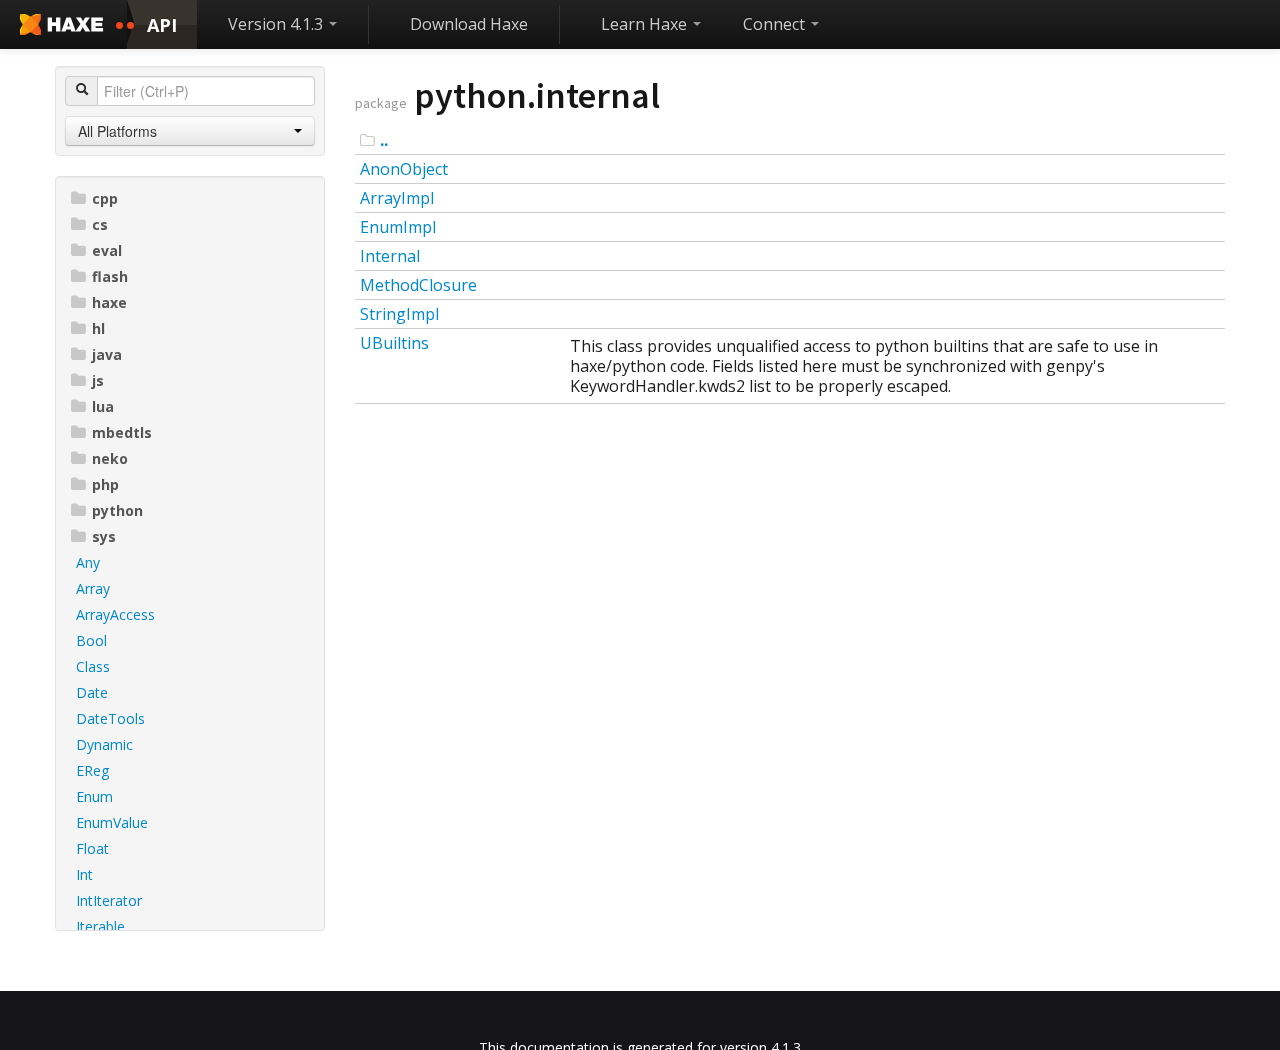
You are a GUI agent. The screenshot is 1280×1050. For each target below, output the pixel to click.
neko (110, 458)
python (117, 510)
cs (100, 224)
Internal (390, 256)
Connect (776, 24)
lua (103, 406)
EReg (92, 770)
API (162, 25)
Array (93, 588)
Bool (91, 640)
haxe (109, 302)
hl (98, 328)
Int (84, 874)
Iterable (100, 926)
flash (110, 276)
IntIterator (109, 900)
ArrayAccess (115, 614)
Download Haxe (469, 24)
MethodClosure (418, 285)
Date (92, 692)
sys (104, 536)
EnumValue (112, 822)
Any (88, 562)
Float (92, 848)
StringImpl (399, 314)
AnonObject (404, 169)
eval (107, 250)
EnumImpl (398, 227)
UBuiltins (394, 343)
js (98, 380)
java (107, 354)
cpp (105, 198)
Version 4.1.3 (277, 24)
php (105, 484)
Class (93, 666)
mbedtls (122, 432)
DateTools (110, 718)
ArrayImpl (397, 198)
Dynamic (104, 744)
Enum (94, 796)
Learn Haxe (646, 24)
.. (384, 140)
